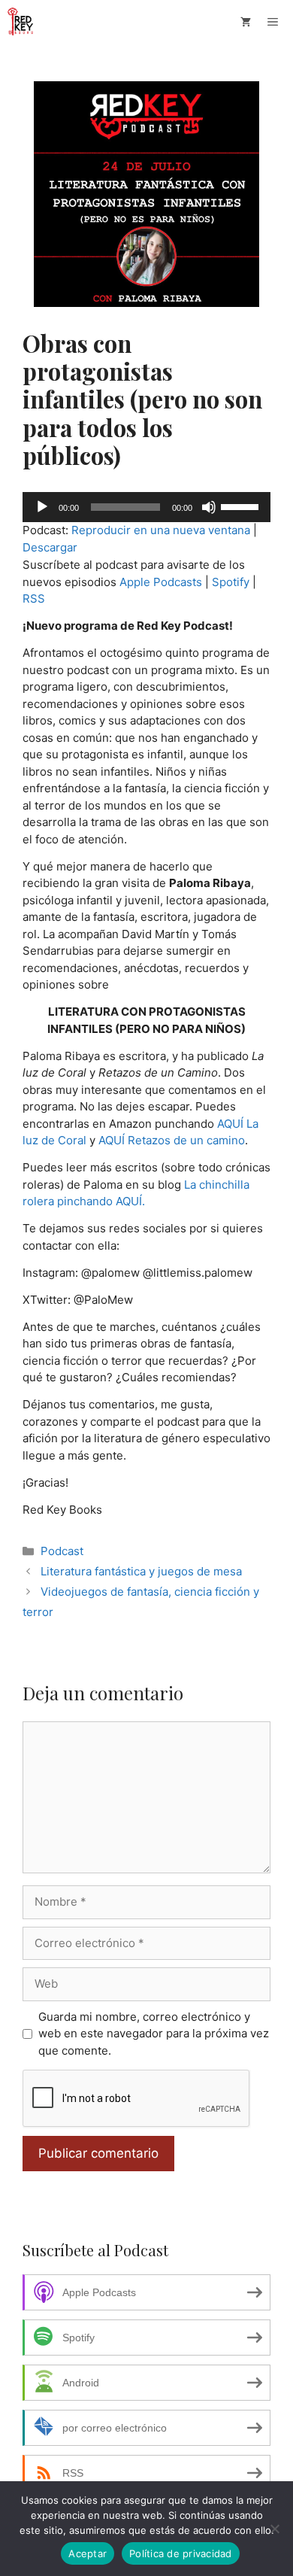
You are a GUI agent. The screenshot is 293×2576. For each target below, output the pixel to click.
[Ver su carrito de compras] (246, 22)
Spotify (231, 582)
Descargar (50, 547)
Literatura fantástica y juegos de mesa (141, 1571)
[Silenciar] (209, 507)
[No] (274, 2529)
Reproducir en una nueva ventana (161, 530)
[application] (146, 507)
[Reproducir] (42, 507)
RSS (34, 598)
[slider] (242, 506)
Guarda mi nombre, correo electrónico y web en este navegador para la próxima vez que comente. (154, 2034)
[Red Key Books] (22, 22)
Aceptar (88, 2553)
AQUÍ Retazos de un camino (172, 1140)
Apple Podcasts (161, 582)
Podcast (62, 1551)
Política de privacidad (181, 2553)
